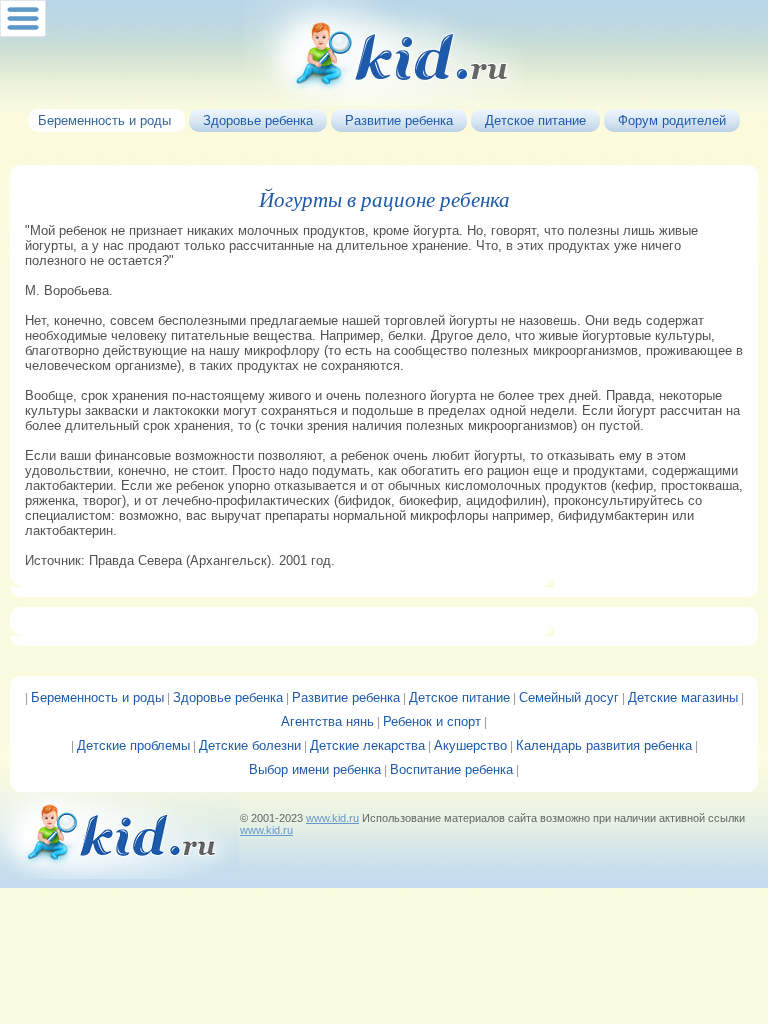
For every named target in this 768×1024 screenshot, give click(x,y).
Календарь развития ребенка (604, 745)
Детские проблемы (133, 745)
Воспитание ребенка (451, 769)
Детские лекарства (367, 745)
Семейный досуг (569, 697)
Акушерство (470, 745)
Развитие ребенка (346, 697)
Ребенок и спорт (432, 721)
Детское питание (459, 697)
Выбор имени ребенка (315, 769)
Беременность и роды (97, 697)
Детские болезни (250, 745)
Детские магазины (683, 697)
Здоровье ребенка (228, 697)
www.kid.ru (332, 818)
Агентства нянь (327, 721)
